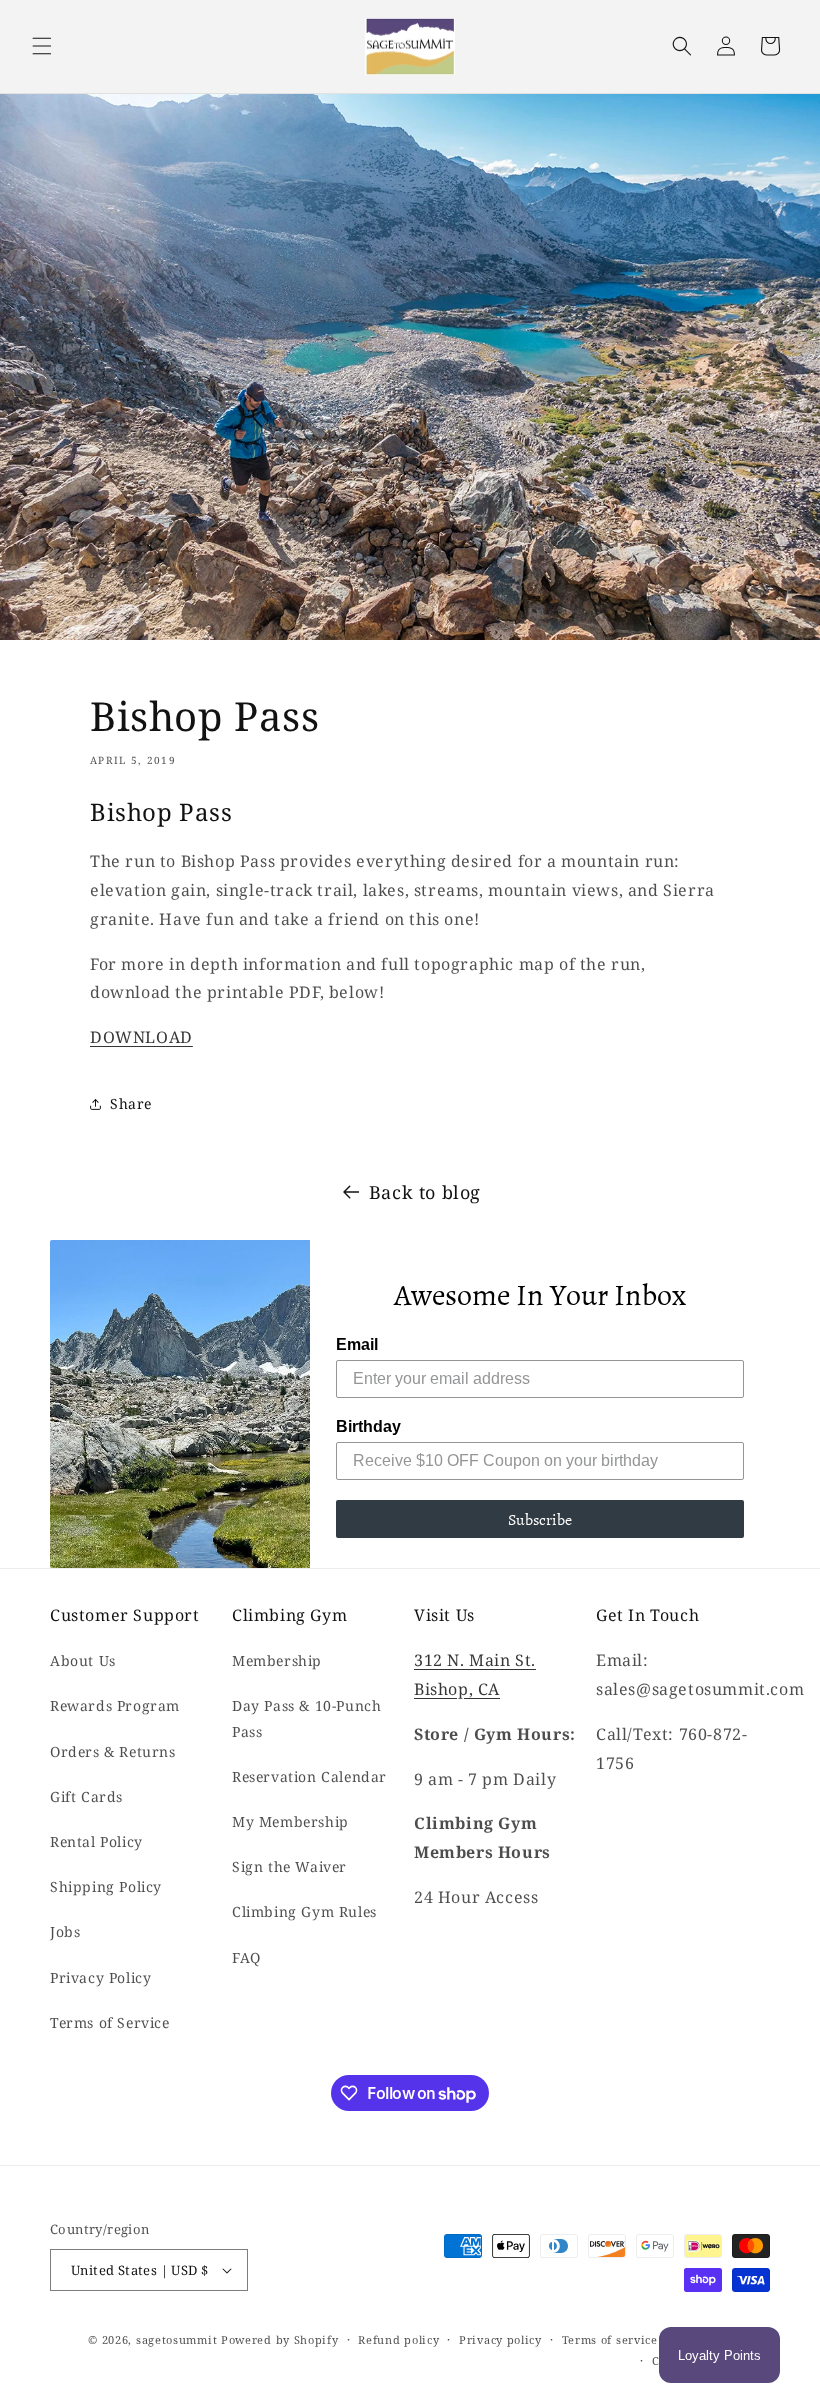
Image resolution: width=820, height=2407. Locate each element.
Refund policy (398, 2339)
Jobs (65, 1931)
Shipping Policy (106, 1886)
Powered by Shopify (280, 2339)
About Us (83, 1660)
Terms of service (610, 2339)
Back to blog (425, 1192)
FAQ (246, 1957)
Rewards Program (115, 1705)
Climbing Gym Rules (304, 1911)
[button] (42, 46)
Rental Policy (96, 1841)
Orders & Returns (113, 1751)
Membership (277, 1660)
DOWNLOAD (141, 1037)
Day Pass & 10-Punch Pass (306, 1718)
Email (357, 1344)
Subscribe (540, 1519)
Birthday (368, 1426)
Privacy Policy (100, 1977)
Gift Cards (86, 1796)
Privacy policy (500, 2339)
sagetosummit (178, 2339)
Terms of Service (110, 2022)
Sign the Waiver (289, 1866)
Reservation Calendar (309, 1776)
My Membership (290, 1821)
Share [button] (131, 1103)
